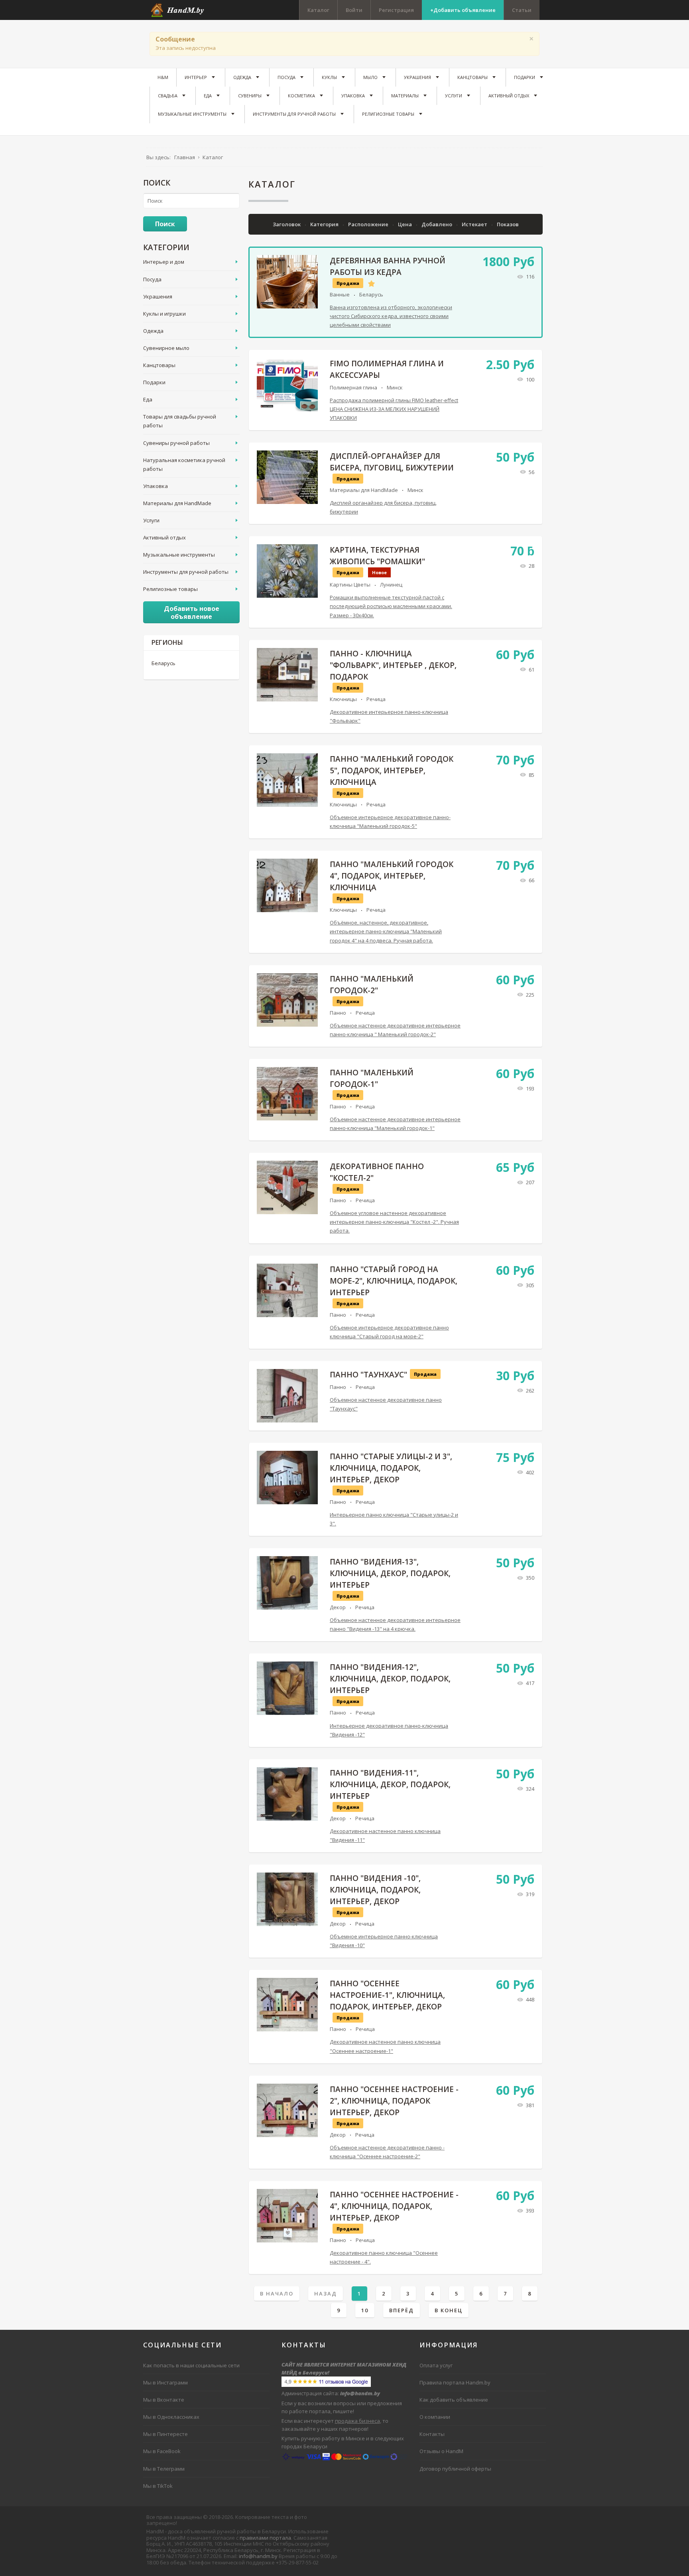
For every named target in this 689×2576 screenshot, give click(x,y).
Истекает (475, 224)
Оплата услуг (436, 2365)
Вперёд (402, 2310)
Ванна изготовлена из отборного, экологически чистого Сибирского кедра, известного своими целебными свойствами (391, 316)
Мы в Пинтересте (165, 2434)
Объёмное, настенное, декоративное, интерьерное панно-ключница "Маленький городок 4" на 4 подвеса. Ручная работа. (386, 931)
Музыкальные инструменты (179, 555)
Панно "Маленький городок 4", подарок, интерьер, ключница (392, 876)
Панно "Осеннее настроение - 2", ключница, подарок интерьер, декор (394, 2101)
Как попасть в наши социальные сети (191, 2365)
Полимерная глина (353, 387)
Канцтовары (159, 365)
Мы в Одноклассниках (171, 2417)
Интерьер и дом (164, 262)
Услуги (151, 520)
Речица (376, 699)
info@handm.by (258, 2556)
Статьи (522, 10)
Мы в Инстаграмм (165, 2382)
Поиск (165, 224)
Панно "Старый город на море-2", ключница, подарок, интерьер (394, 1281)
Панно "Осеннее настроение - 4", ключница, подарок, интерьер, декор (394, 2206)
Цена (406, 224)
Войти (354, 10)
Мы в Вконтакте (164, 2400)
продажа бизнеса (357, 2421)
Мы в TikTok (158, 2486)
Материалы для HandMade (364, 490)
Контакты (432, 2434)
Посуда (152, 279)
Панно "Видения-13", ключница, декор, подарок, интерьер (390, 1573)
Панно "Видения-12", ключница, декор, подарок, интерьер (390, 1679)
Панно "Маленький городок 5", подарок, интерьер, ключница (392, 770)
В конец (449, 2310)
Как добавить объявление (454, 2400)
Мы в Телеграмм (164, 2469)
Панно (338, 1013)
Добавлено (437, 224)
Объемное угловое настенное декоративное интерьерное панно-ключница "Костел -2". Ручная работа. (394, 1222)
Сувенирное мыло (166, 348)
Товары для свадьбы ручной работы (180, 421)
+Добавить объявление (463, 10)
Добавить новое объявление (192, 612)
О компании (435, 2417)
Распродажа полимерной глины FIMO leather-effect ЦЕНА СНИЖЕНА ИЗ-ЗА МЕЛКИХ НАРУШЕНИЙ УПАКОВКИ (394, 409)
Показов (508, 224)
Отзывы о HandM (441, 2451)
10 (365, 2310)
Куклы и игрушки (164, 314)
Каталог (318, 10)
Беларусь (371, 294)
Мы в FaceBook (162, 2451)
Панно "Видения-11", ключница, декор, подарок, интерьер (390, 1784)
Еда (148, 399)
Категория (325, 224)
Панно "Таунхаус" (368, 1375)
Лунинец (391, 585)
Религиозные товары (170, 589)
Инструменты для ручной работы (186, 572)
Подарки (154, 382)
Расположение (369, 224)
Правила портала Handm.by (455, 2382)
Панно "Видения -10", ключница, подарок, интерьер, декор (375, 1890)
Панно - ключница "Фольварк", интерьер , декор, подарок (393, 665)
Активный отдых (164, 537)
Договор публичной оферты (455, 2469)
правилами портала (265, 2538)
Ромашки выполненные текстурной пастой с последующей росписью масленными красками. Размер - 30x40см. (391, 606)
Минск (395, 387)
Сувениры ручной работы (176, 443)
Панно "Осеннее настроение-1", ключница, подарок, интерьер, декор (387, 1995)
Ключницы (343, 699)
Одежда (153, 331)
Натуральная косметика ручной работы (184, 464)
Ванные (340, 294)
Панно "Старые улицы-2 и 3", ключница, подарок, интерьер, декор (391, 1468)
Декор (338, 1607)
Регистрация (396, 10)
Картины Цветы (350, 585)
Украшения (158, 296)
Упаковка (156, 486)
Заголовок (287, 224)
